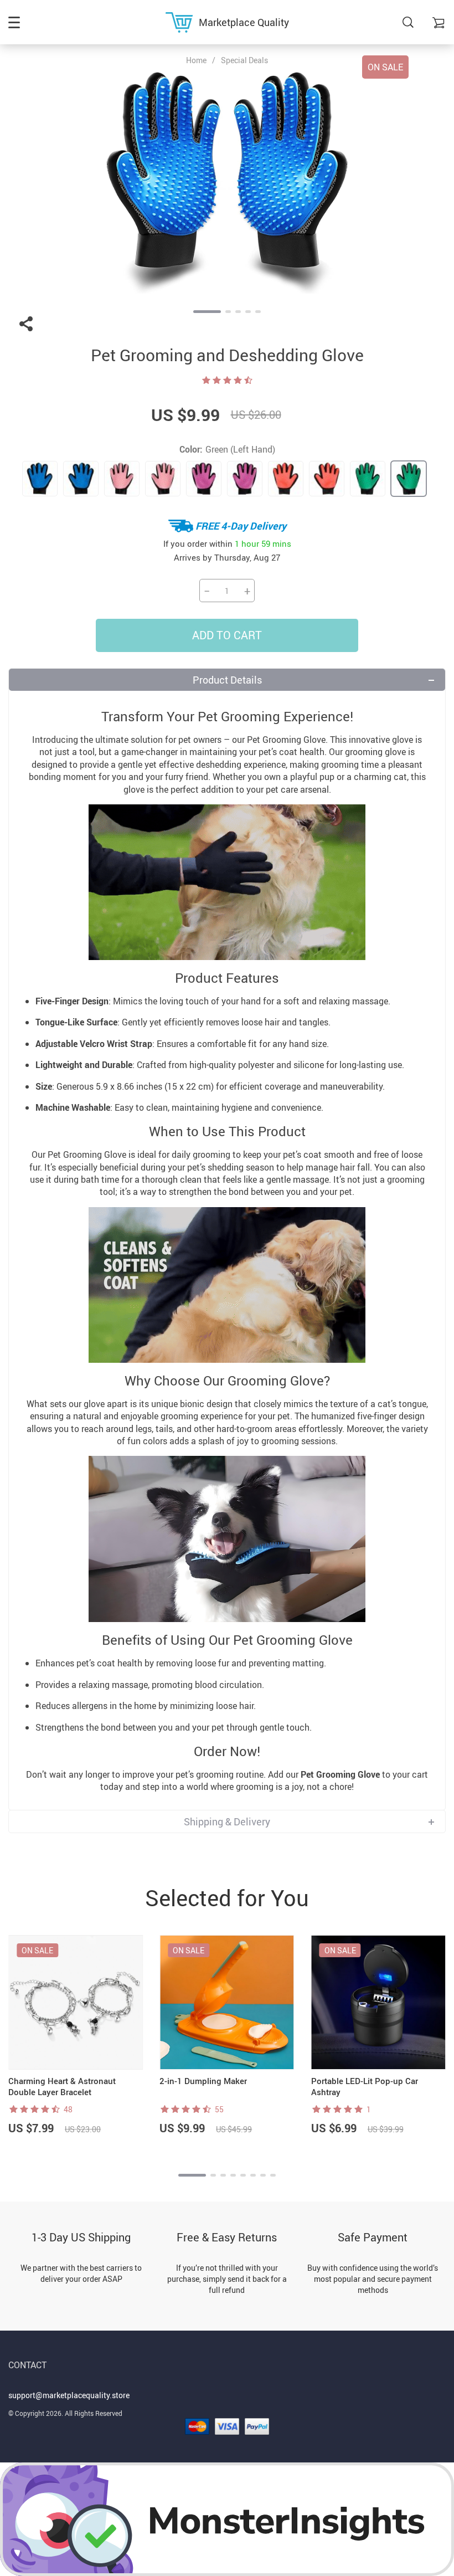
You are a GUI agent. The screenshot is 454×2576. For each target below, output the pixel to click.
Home (196, 60)
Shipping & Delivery (227, 1821)
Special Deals (244, 60)
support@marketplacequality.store (69, 2395)
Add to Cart (227, 635)
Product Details (227, 680)
